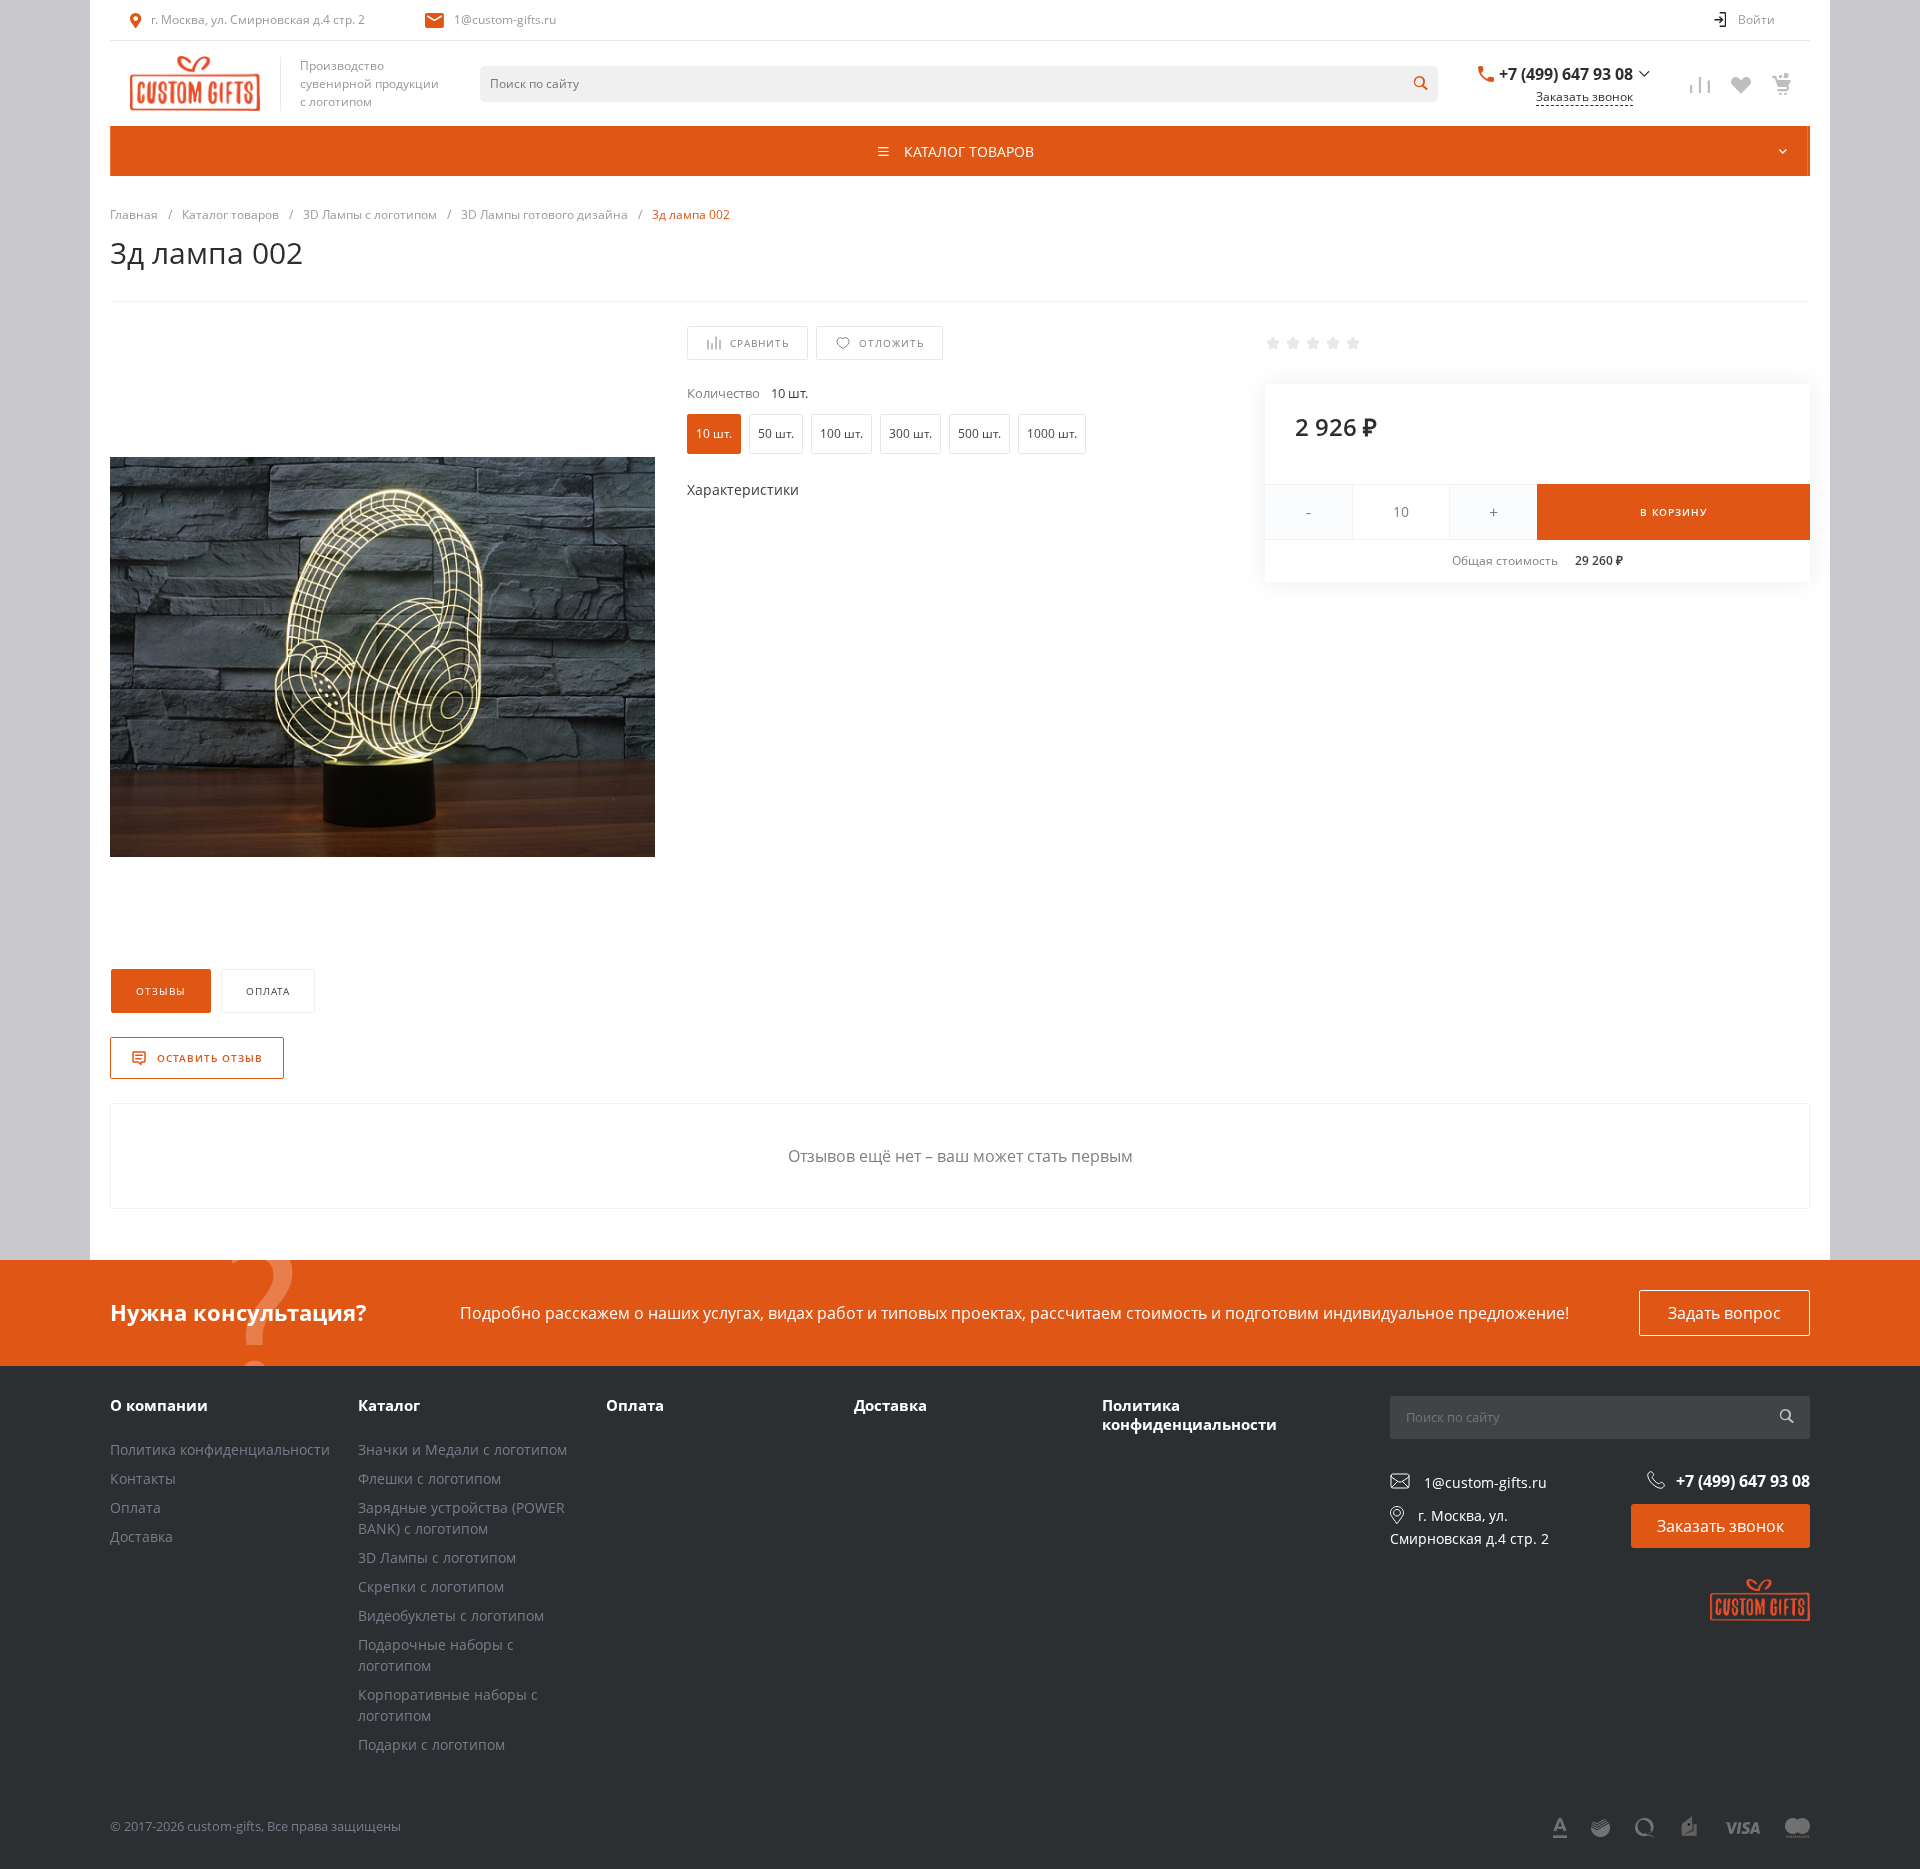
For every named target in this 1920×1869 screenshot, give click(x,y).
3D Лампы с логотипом (437, 1557)
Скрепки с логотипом (431, 1586)
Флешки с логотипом (429, 1478)
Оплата (135, 1507)
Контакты (143, 1478)
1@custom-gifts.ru (505, 19)
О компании (159, 1405)
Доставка (141, 1536)
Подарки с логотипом (431, 1744)
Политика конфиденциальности (220, 1449)
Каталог (389, 1405)
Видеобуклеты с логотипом (451, 1615)
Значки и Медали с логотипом (462, 1449)
